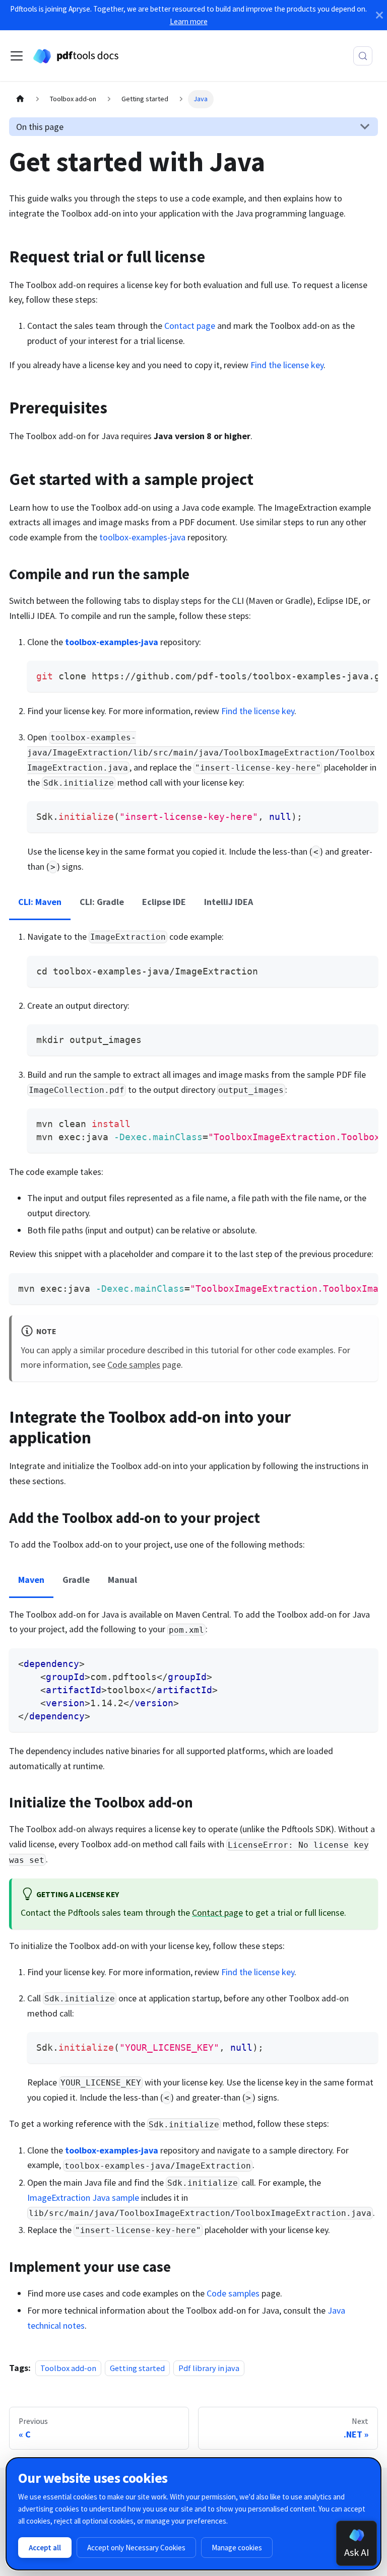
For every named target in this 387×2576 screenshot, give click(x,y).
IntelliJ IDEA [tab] (229, 902)
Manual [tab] (122, 1580)
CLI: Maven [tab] (40, 902)
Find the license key (287, 365)
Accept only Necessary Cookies (136, 2548)
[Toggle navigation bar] (17, 56)
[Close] (379, 15)
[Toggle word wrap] (344, 675)
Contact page (190, 326)
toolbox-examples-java (142, 537)
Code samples (134, 1365)
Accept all (45, 2548)
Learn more (189, 21)
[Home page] (20, 99)
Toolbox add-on (68, 2368)
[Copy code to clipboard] (364, 675)
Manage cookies (237, 2548)
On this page (40, 127)
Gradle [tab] (76, 1580)
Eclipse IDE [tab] (164, 902)
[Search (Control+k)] (363, 56)
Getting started (137, 2368)
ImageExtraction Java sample (83, 2198)
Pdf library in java (209, 2368)
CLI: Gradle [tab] (102, 902)
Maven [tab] (31, 1580)
